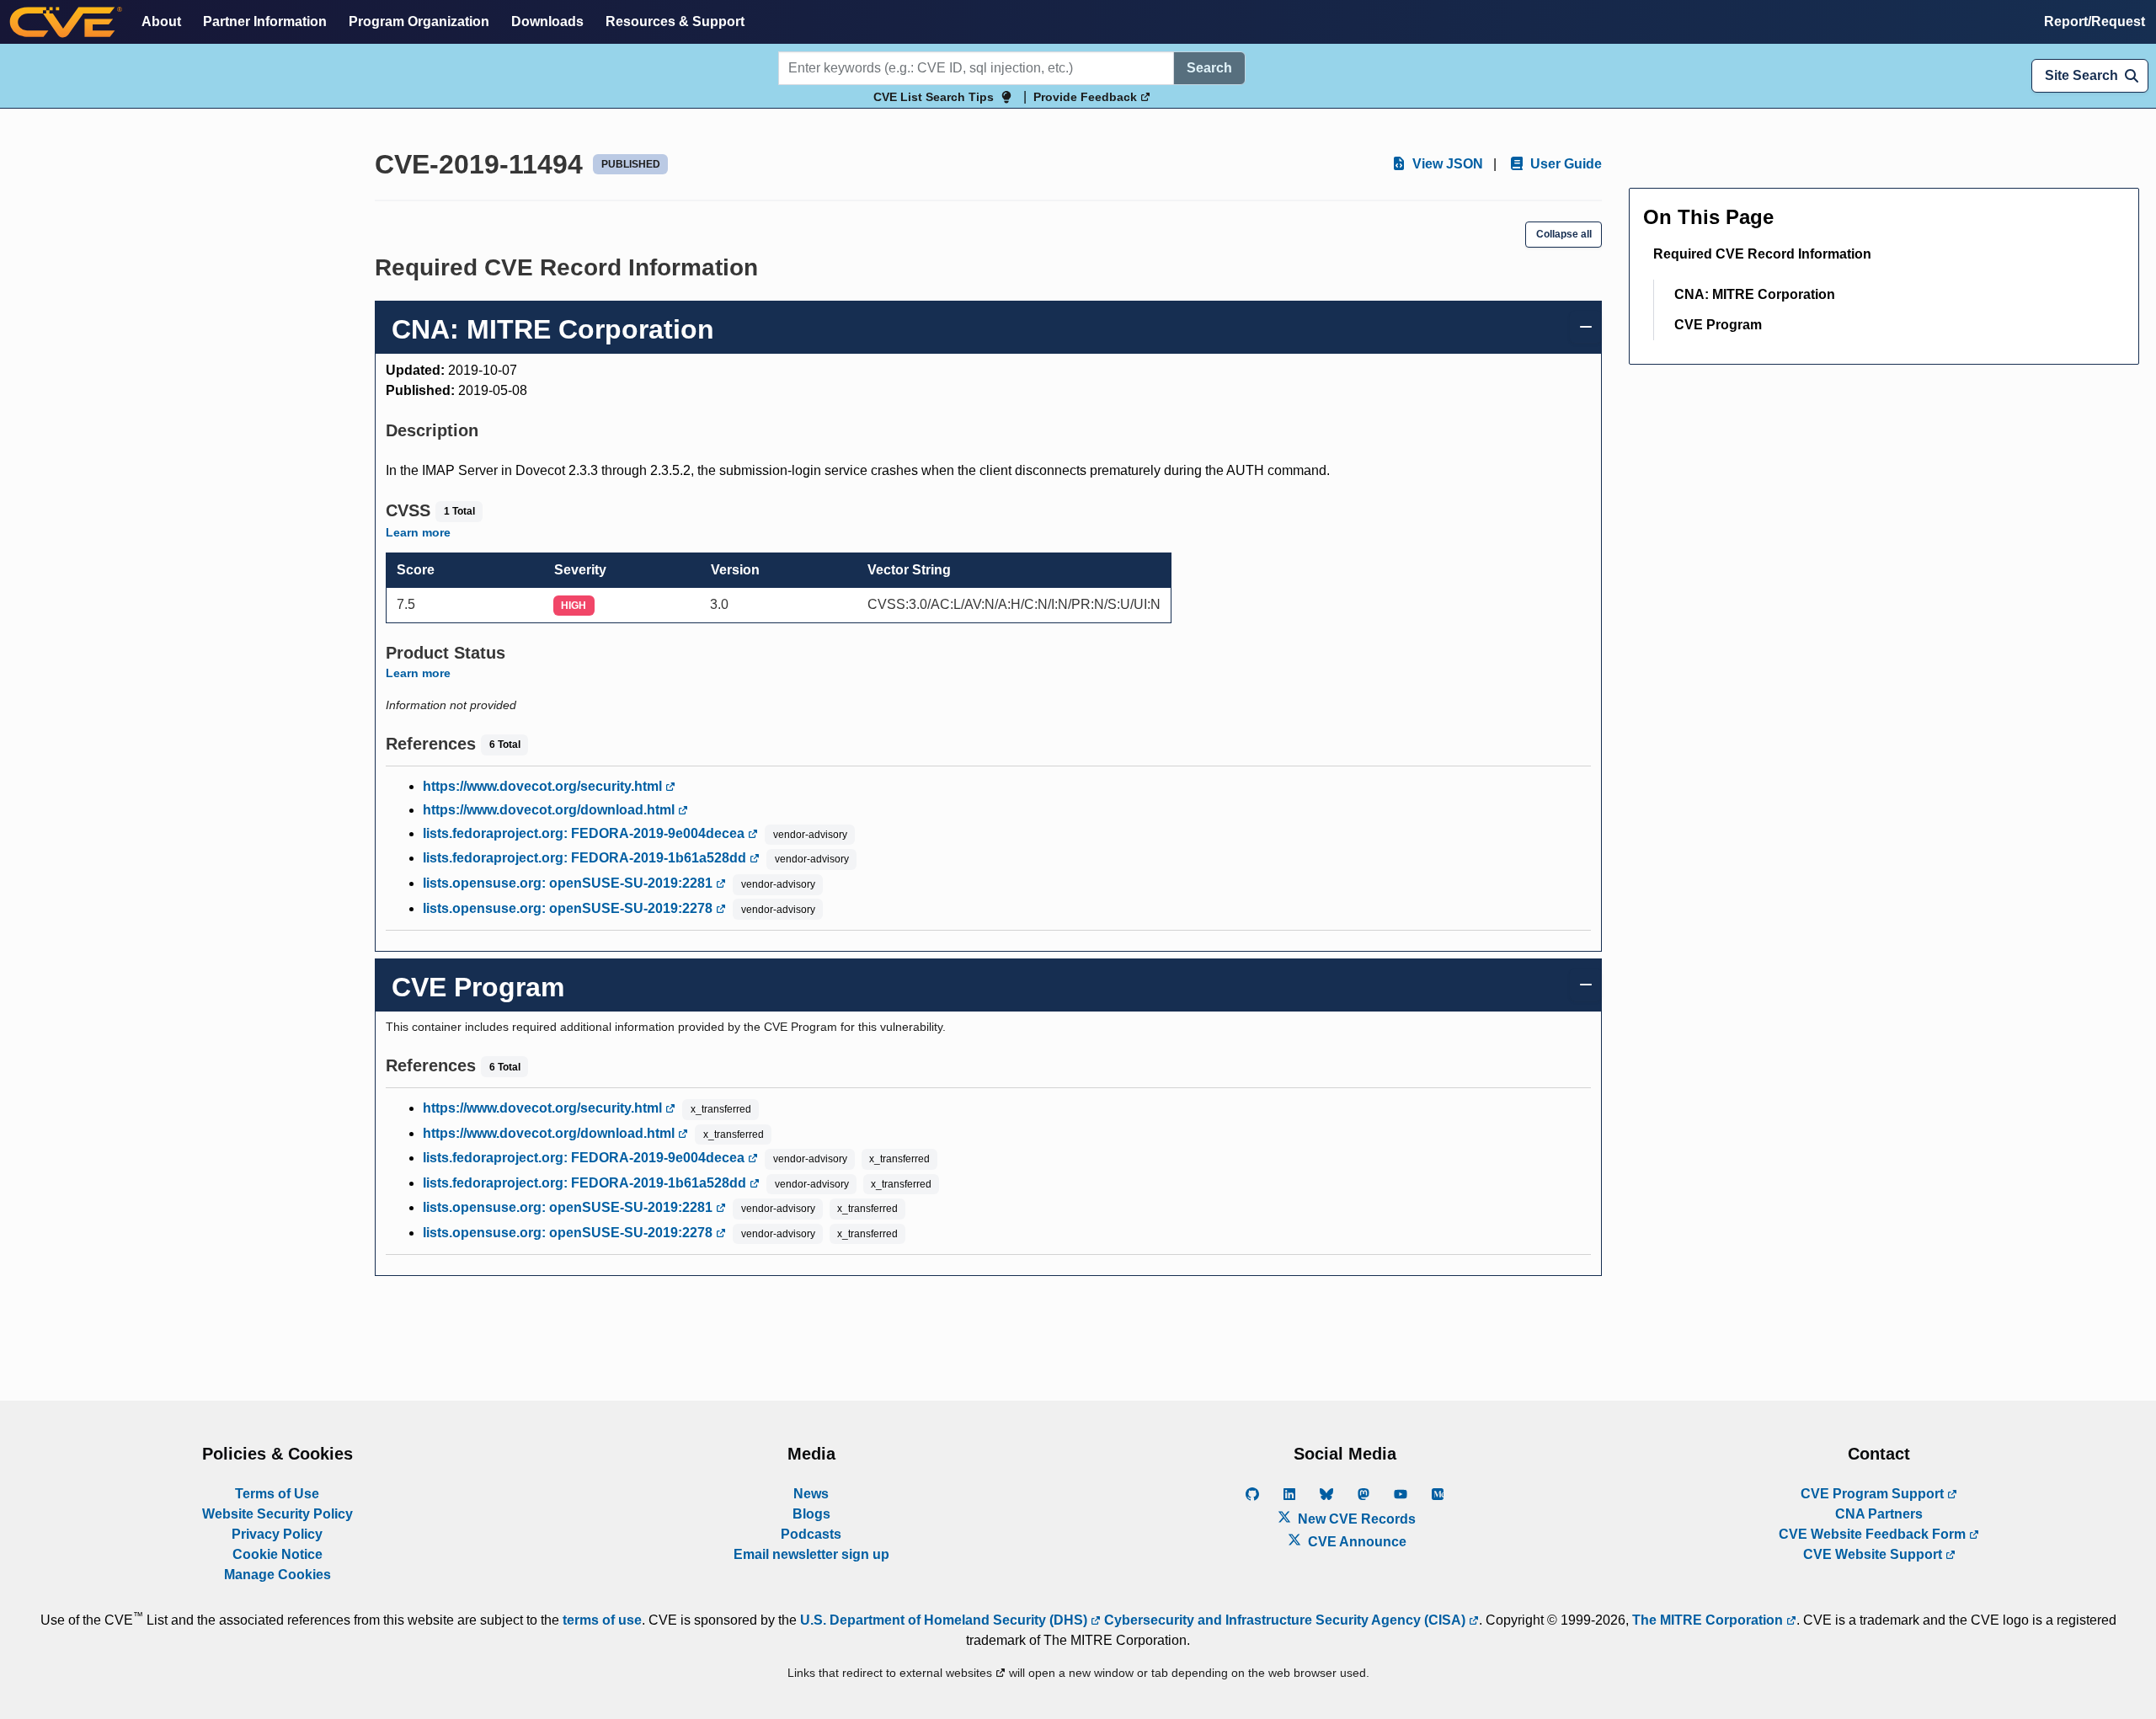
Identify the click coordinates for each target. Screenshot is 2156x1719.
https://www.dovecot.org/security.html (544, 786)
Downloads (547, 21)
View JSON (1446, 164)
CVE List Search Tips (934, 97)
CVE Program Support (1874, 1494)
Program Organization (419, 21)
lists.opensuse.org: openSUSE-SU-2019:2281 (569, 883)
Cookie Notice (278, 1554)
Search (1209, 68)
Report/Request (2095, 21)
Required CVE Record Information (1762, 254)
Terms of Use (277, 1494)
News (811, 1494)
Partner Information (265, 21)
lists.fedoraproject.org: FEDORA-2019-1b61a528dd (586, 858)
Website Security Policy (278, 1514)
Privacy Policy (277, 1534)
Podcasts (811, 1534)
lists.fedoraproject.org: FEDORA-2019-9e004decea (585, 833)
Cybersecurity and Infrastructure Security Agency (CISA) (1285, 1620)
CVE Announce (1356, 1542)
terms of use (602, 1620)
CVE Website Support (1874, 1554)
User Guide (1564, 164)
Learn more (418, 532)
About (161, 21)
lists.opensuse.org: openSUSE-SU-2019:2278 (569, 908)
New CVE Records (1355, 1519)
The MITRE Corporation (1709, 1620)
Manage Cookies (278, 1575)
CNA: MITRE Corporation (1755, 294)
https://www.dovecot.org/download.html (550, 810)
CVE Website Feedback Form (1874, 1534)
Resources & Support (675, 21)
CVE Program (1718, 325)
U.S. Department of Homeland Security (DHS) (945, 1620)
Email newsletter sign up (811, 1554)
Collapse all (1564, 234)
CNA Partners (1879, 1514)
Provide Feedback (1087, 97)
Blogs (811, 1514)
